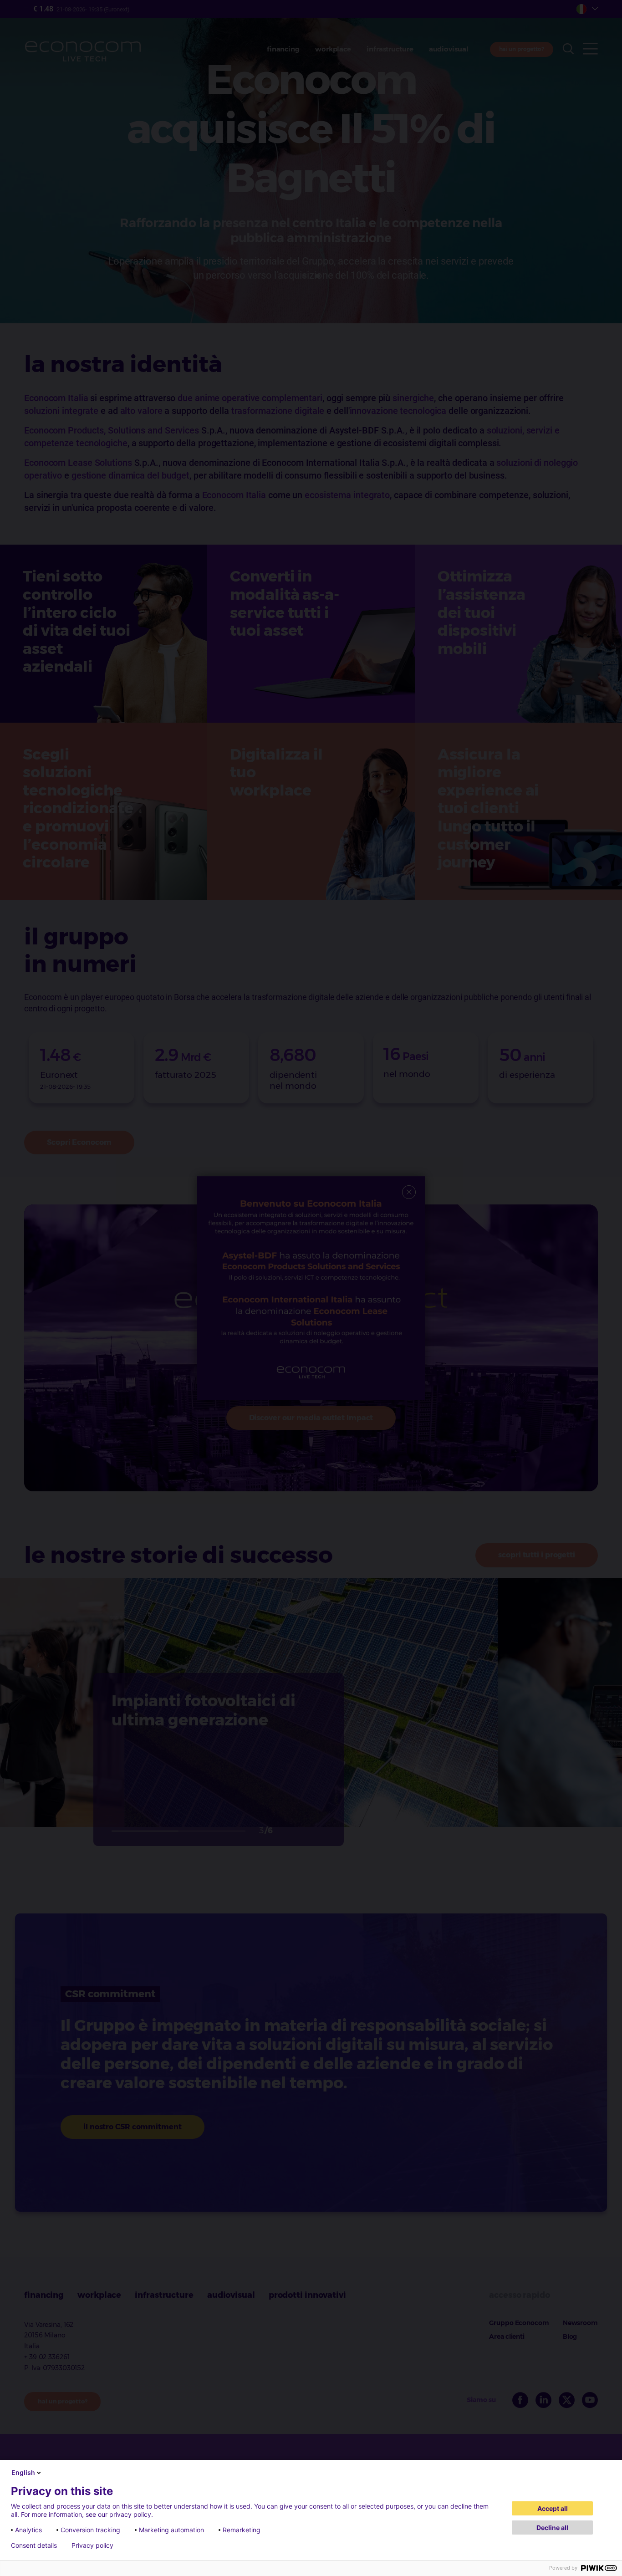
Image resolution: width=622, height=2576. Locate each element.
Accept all (553, 2508)
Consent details (34, 2545)
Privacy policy (92, 2545)
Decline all (552, 2528)
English (23, 2472)
